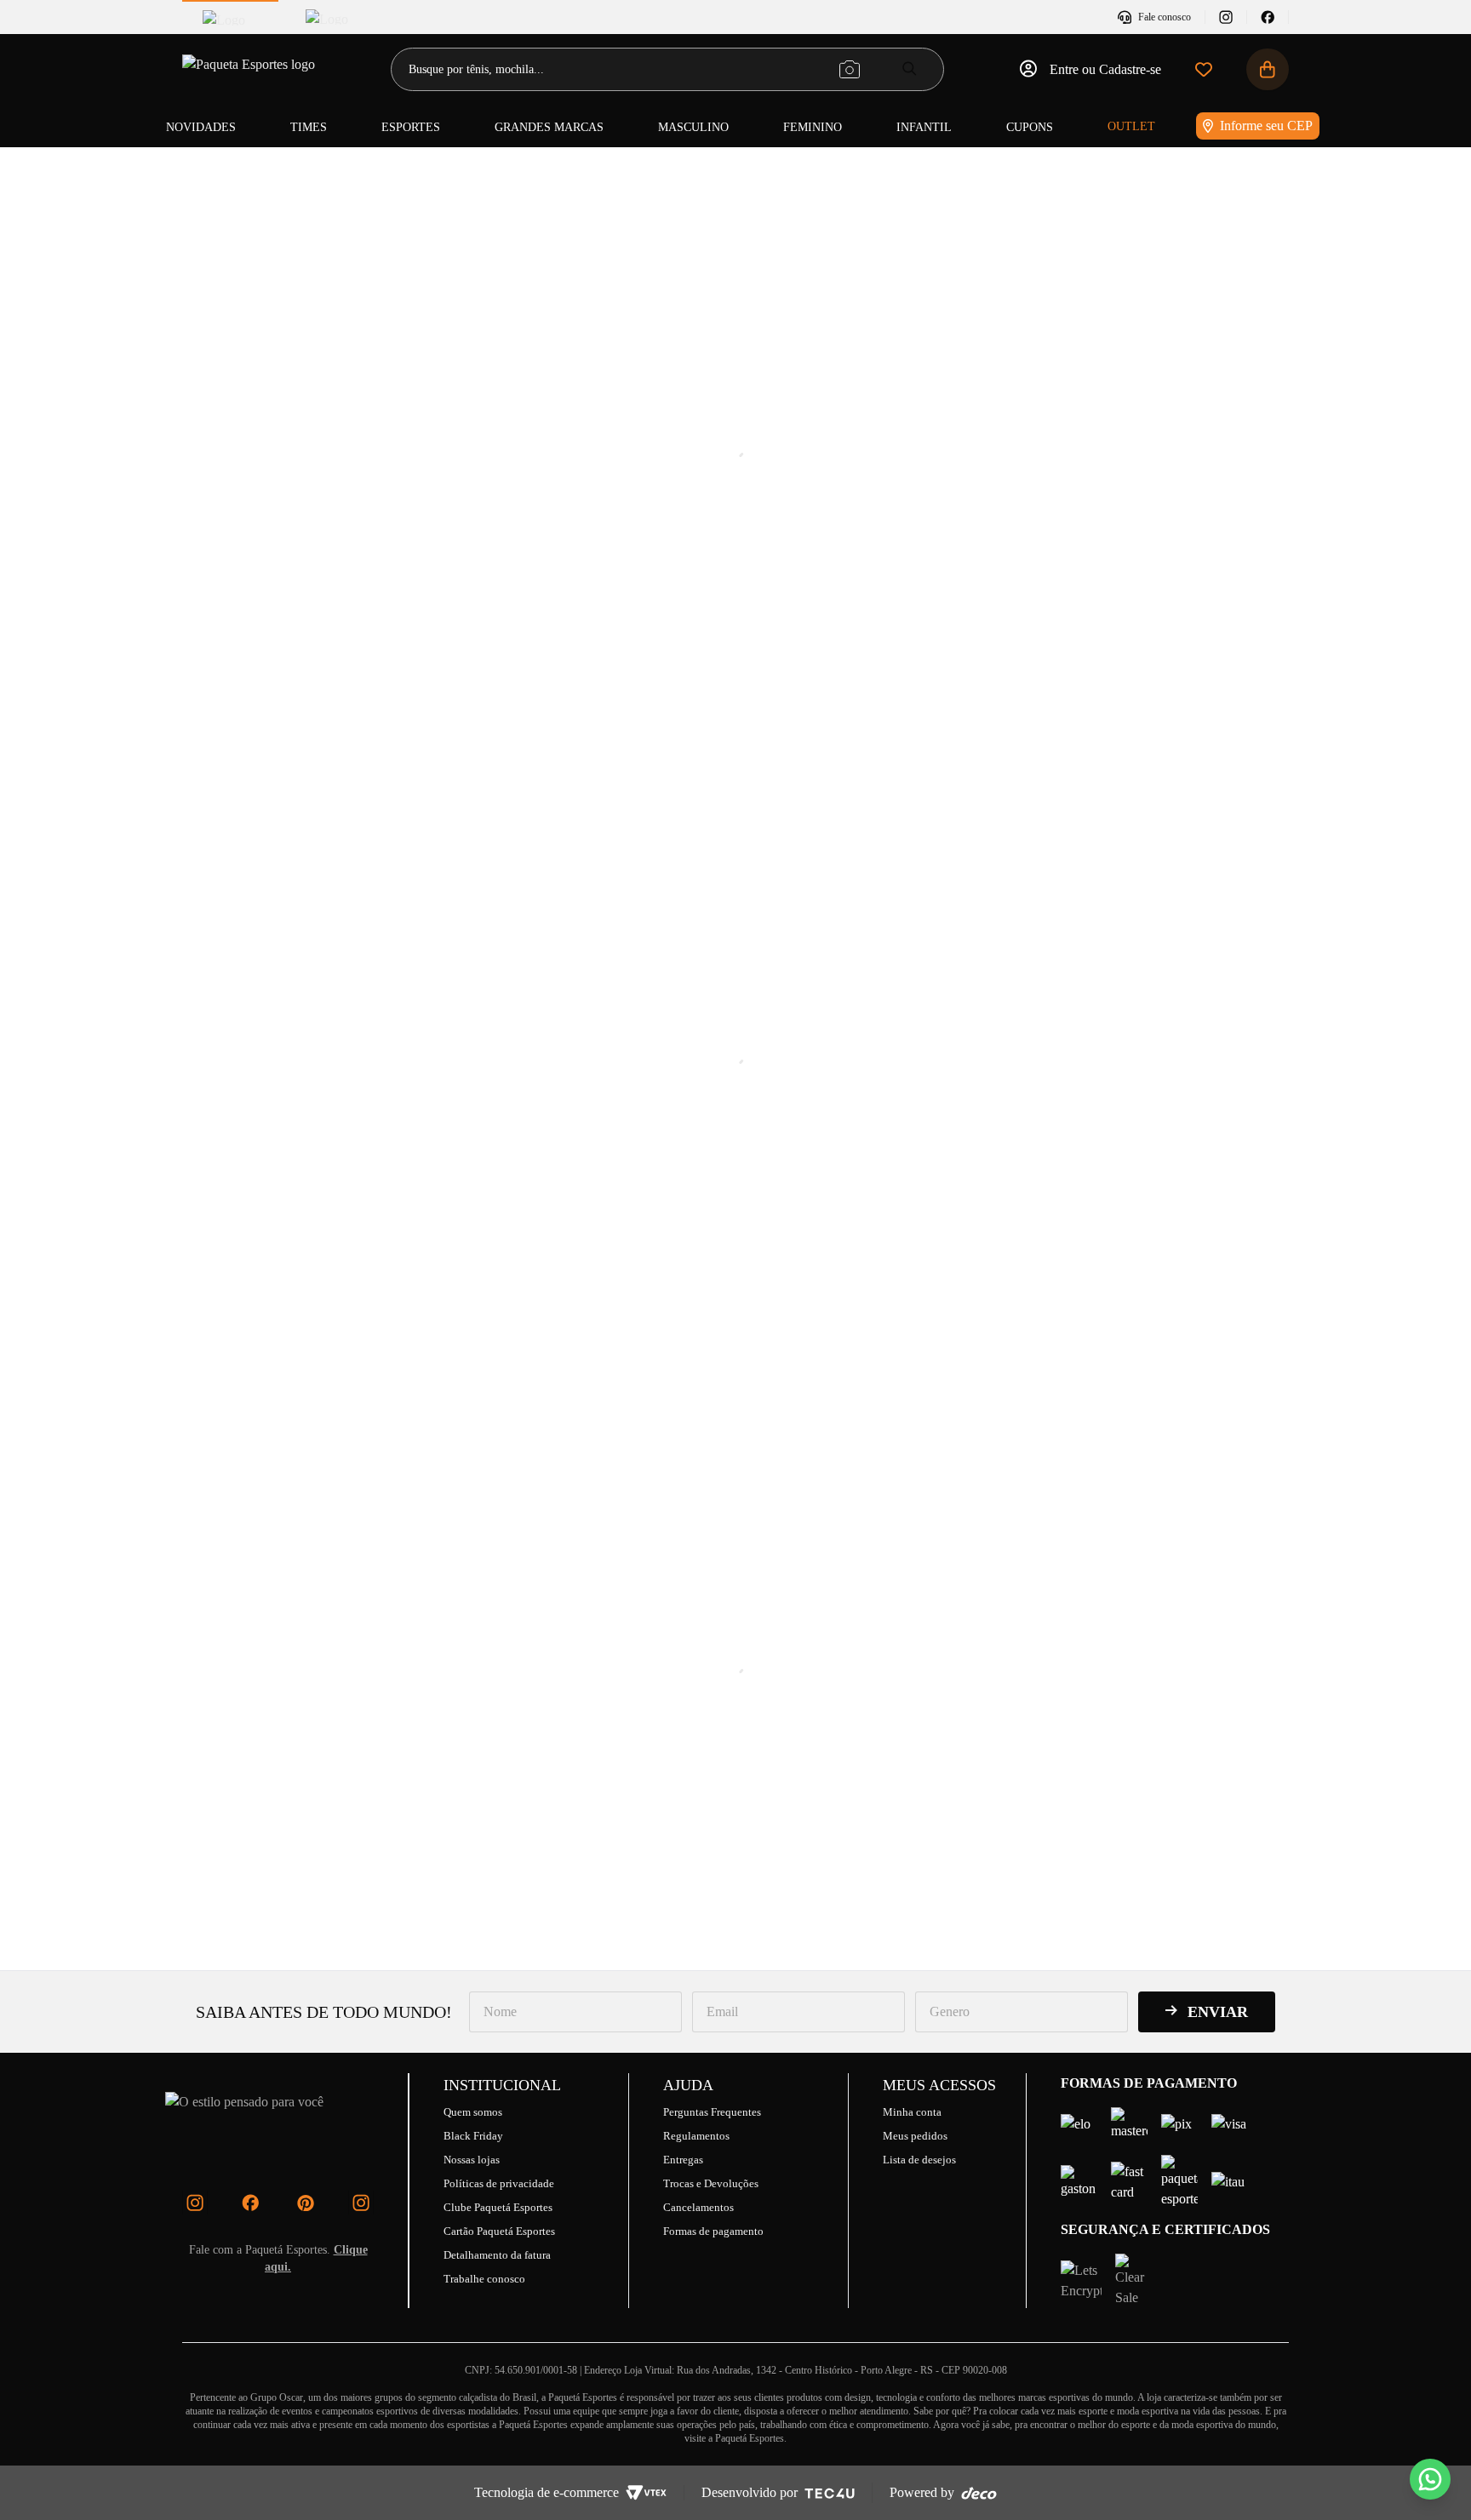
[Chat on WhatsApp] (1430, 2479)
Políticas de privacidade (499, 2183)
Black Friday (473, 2136)
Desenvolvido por (750, 2492)
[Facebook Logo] (250, 2203)
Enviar (1218, 2012)
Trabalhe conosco (484, 2279)
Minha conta (912, 2112)
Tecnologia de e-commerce (547, 2492)
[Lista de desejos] (1204, 69)
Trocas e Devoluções (711, 2183)
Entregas (683, 2160)
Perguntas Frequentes (712, 2112)
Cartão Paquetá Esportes (499, 2231)
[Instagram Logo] (195, 2203)
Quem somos (473, 2112)
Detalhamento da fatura (497, 2255)
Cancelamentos (698, 2207)
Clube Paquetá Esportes (498, 2207)
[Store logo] (250, 69)
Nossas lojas (472, 2160)
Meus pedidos (915, 2136)
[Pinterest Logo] (306, 2203)
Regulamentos (696, 2136)
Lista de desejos (919, 2160)
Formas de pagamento (713, 2231)
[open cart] (1268, 69)
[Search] (910, 69)
